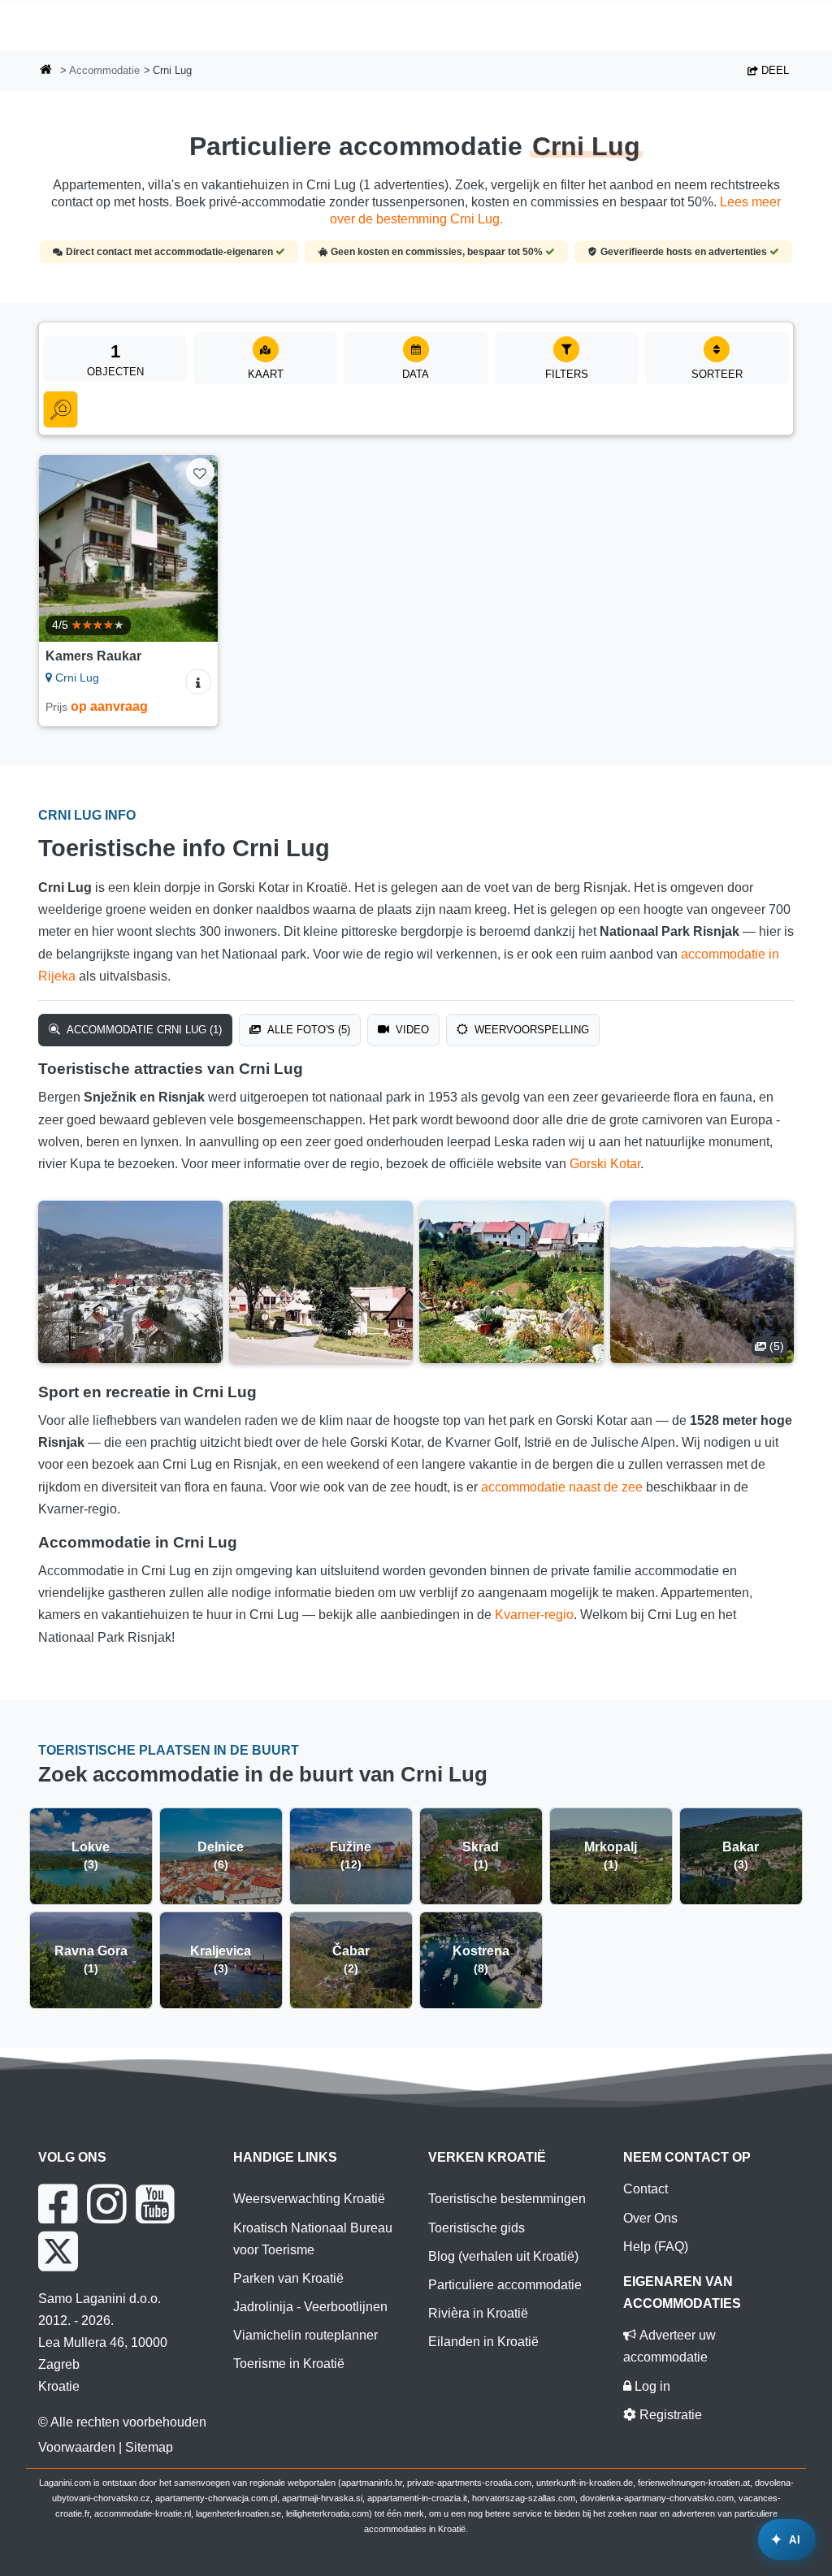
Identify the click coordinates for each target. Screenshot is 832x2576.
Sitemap (149, 2447)
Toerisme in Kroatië (289, 2364)
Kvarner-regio (534, 1615)
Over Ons (650, 2218)
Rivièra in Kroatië (478, 2313)
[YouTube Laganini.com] (155, 2204)
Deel (773, 70)
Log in (651, 2386)
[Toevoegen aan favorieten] (200, 472)
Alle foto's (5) (307, 1030)
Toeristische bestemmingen (507, 2199)
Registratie (669, 2415)
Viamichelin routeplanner (305, 2335)
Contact (646, 2189)
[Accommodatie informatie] (198, 682)
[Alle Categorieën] (61, 409)
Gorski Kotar (605, 1164)
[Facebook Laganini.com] (58, 2204)
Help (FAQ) (656, 2247)
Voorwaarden (77, 2447)
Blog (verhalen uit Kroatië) (503, 2256)
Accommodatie (104, 70)
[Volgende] (198, 548)
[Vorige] (58, 548)
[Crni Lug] (130, 1282)
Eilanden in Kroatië (483, 2342)
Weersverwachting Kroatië (309, 2199)
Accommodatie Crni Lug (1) (143, 1030)
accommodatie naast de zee (562, 1487)
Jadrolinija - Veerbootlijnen (310, 2307)
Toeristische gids (477, 2228)
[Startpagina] (46, 71)
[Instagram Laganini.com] (106, 2204)
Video (411, 1030)
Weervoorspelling (530, 1030)
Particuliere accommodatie (505, 2285)
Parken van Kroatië (288, 2278)
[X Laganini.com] (58, 2251)
